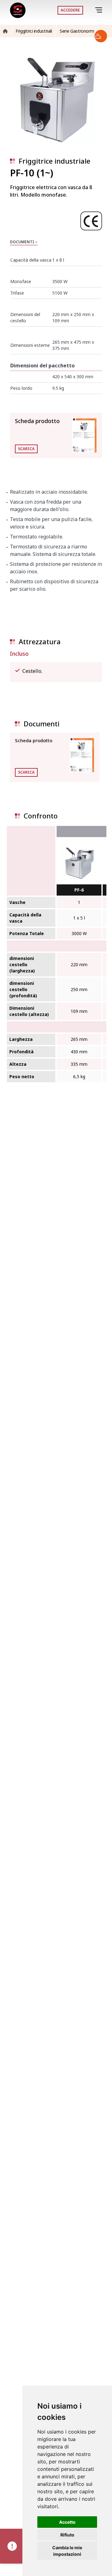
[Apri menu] (100, 10)
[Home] (18, 10)
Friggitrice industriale (54, 161)
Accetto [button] (67, 2522)
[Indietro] (90, 10)
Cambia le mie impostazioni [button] (67, 2551)
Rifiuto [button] (67, 2535)
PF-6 (79, 890)
